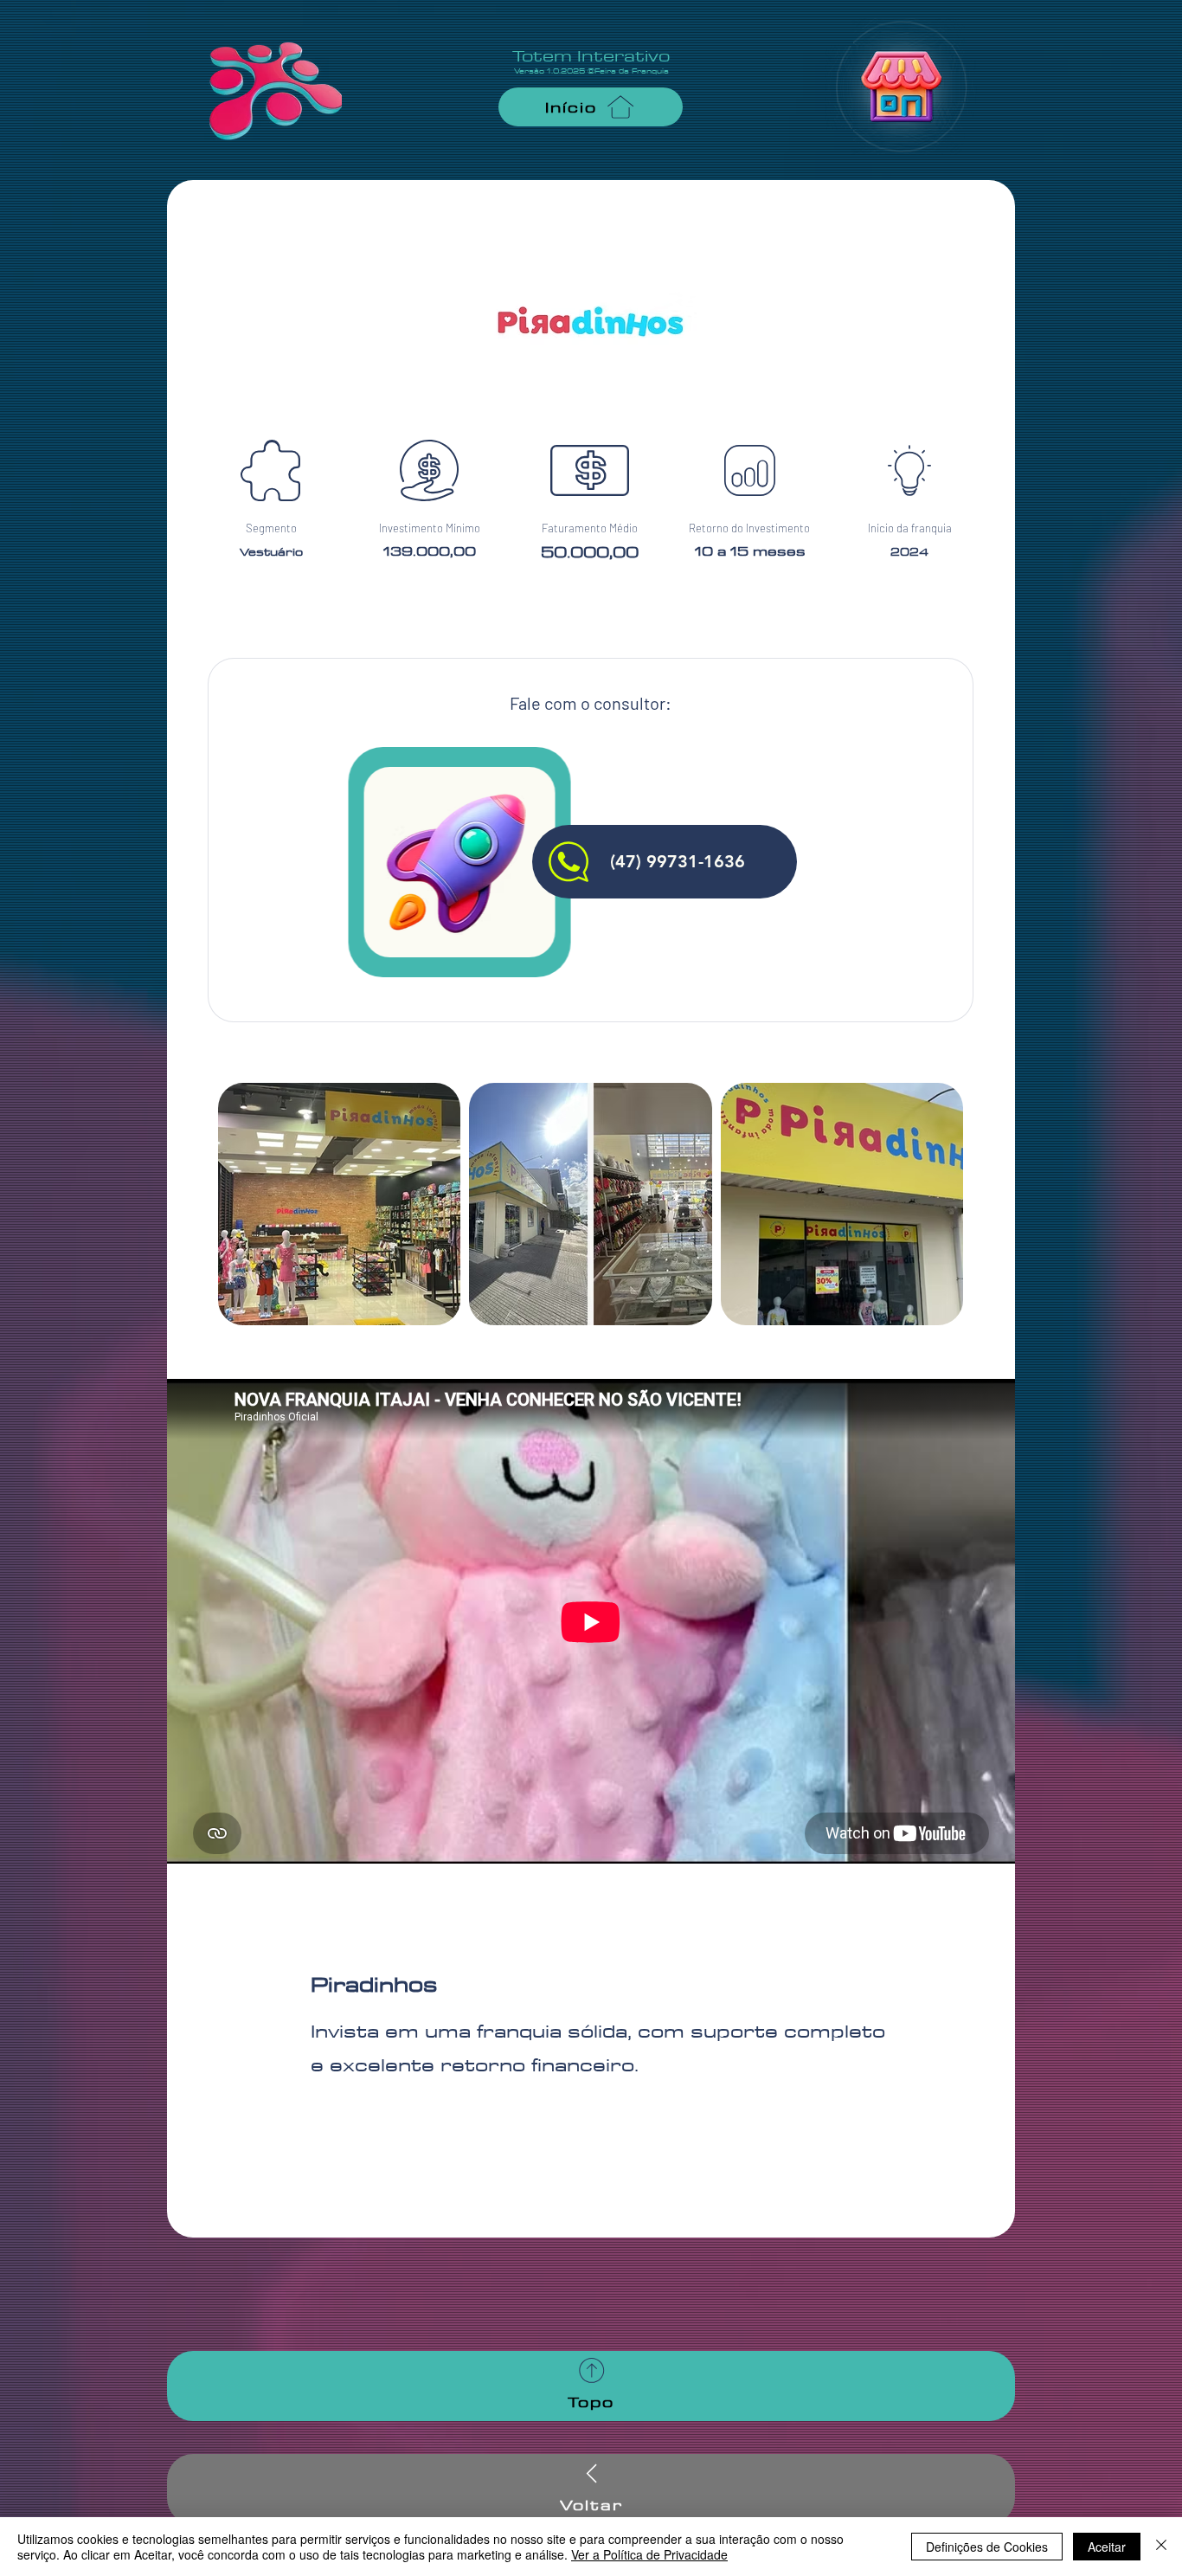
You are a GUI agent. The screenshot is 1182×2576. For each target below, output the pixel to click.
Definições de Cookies (987, 2547)
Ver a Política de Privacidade (649, 2554)
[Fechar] (1161, 2547)
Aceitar (1107, 2547)
